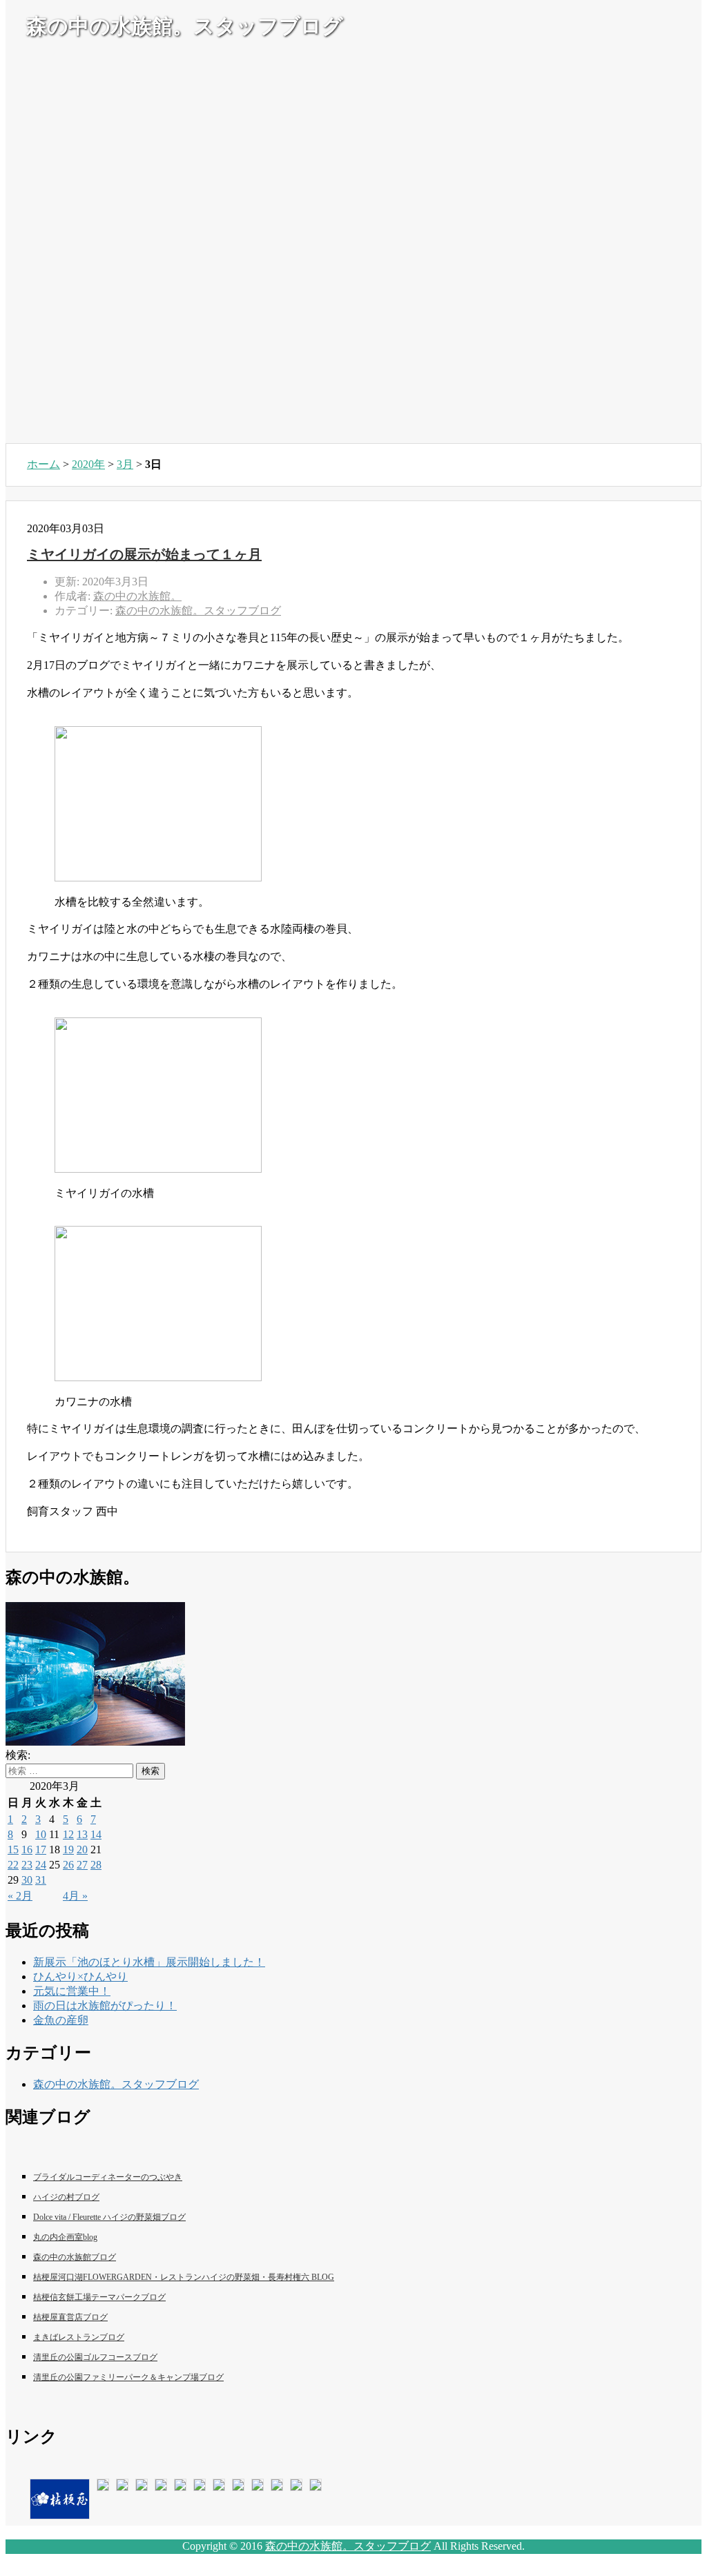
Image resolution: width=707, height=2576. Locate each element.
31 (41, 1880)
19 (68, 1850)
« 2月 (20, 1896)
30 (27, 1880)
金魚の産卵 (61, 2020)
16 (27, 1850)
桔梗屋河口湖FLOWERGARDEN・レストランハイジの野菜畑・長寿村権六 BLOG (184, 2277)
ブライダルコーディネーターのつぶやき (108, 2177)
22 (13, 1865)
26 (68, 1865)
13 (82, 1834)
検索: (18, 1755)
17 (41, 1850)
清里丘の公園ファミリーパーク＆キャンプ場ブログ (128, 2377)
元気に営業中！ (72, 1991)
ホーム (43, 464)
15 (13, 1850)
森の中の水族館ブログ (75, 2257)
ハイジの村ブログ (66, 2197)
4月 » (75, 1896)
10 (41, 1834)
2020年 (88, 464)
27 (82, 1865)
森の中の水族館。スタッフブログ (198, 611)
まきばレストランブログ (79, 2337)
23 (27, 1865)
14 (96, 1834)
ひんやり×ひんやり (80, 1977)
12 (68, 1834)
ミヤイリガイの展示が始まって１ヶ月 (144, 554)
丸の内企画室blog (65, 2237)
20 (82, 1850)
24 (41, 1865)
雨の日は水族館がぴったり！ (105, 2006)
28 (96, 1865)
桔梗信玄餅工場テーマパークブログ (99, 2297)
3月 (125, 464)
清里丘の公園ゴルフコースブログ (95, 2357)
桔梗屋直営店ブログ (70, 2317)
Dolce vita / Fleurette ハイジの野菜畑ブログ (109, 2217)
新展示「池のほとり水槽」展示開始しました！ (149, 1962)
